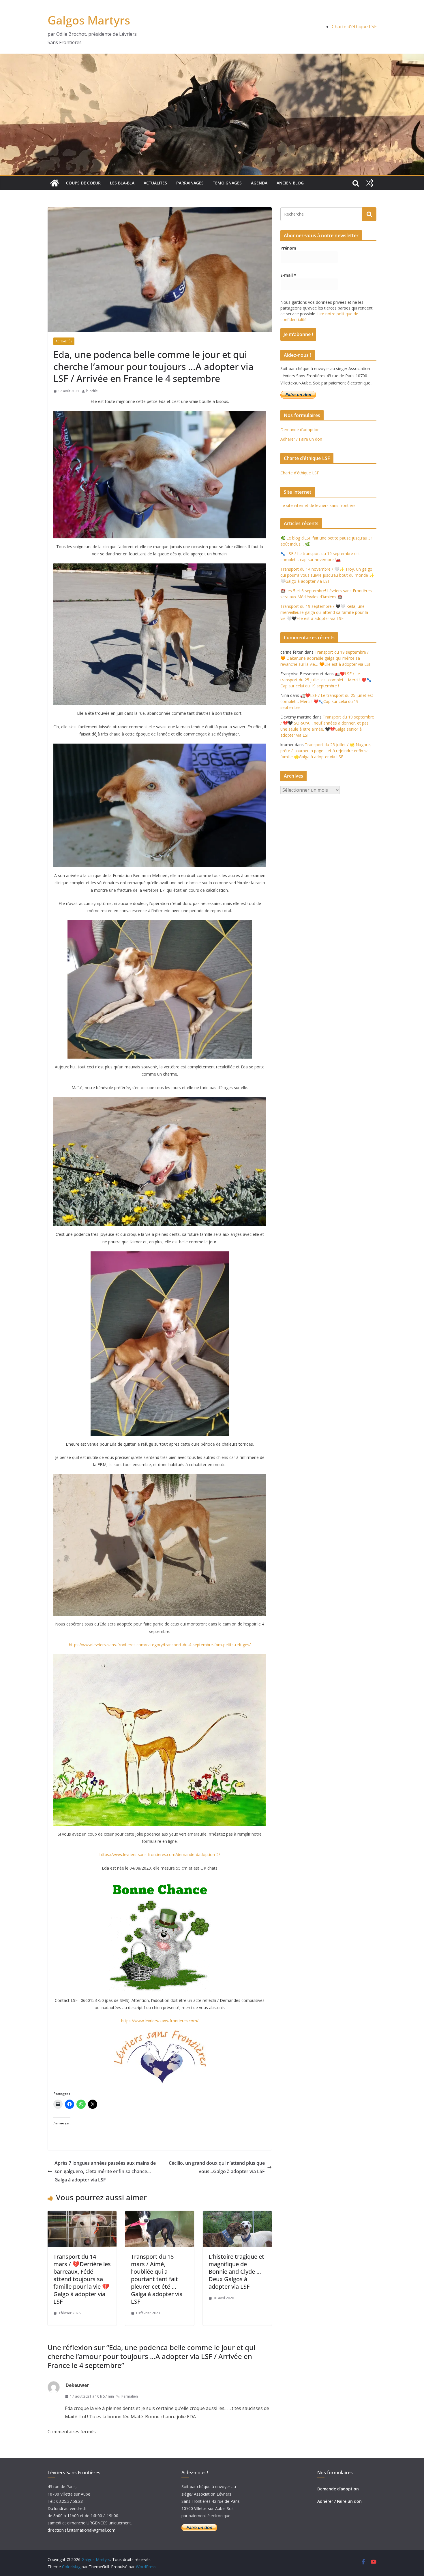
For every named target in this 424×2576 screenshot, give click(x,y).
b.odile (92, 391)
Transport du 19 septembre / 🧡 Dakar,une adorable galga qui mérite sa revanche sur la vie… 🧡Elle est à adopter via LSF (326, 658)
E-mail (288, 275)
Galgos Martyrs (89, 20)
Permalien (130, 2396)
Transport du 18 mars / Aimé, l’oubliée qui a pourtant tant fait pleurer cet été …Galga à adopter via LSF (157, 2279)
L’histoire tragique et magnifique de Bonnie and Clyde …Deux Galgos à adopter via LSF (236, 2272)
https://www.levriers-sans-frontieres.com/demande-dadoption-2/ (160, 1854)
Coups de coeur (83, 183)
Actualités (155, 183)
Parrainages (190, 183)
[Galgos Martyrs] (55, 183)
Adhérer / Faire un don (301, 439)
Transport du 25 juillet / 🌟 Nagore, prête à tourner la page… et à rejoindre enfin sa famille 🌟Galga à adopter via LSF (326, 751)
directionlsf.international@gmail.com (81, 2530)
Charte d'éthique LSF (354, 27)
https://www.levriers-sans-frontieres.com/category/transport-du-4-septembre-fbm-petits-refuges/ (160, 1645)
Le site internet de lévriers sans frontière (318, 505)
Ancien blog (290, 183)
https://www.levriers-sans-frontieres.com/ (160, 2021)
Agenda (259, 183)
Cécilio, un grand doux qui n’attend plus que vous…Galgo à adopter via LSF (217, 2167)
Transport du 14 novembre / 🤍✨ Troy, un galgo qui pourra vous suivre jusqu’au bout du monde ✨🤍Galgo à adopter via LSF (327, 575)
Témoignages (227, 183)
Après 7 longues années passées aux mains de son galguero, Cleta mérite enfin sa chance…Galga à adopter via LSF (105, 2171)
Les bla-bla (122, 183)
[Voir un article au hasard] (369, 183)
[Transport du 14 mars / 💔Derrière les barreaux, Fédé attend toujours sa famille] (82, 2215)
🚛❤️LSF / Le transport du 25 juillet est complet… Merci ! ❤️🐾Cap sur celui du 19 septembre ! (326, 680)
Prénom (288, 248)
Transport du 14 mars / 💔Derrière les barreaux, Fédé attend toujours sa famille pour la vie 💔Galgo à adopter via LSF (82, 2279)
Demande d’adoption (300, 430)
